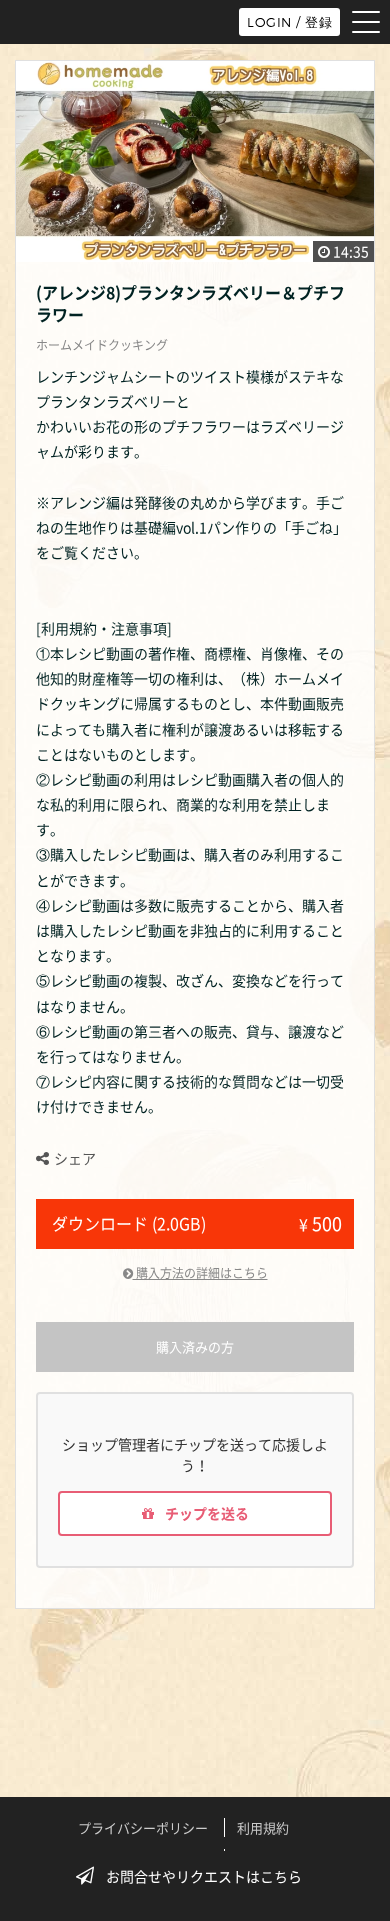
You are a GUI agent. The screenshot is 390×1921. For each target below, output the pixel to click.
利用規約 (263, 1827)
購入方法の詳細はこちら (200, 1273)
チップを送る (205, 1513)
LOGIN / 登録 (289, 22)
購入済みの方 (195, 1346)
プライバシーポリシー (143, 1827)
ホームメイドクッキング (102, 345)
